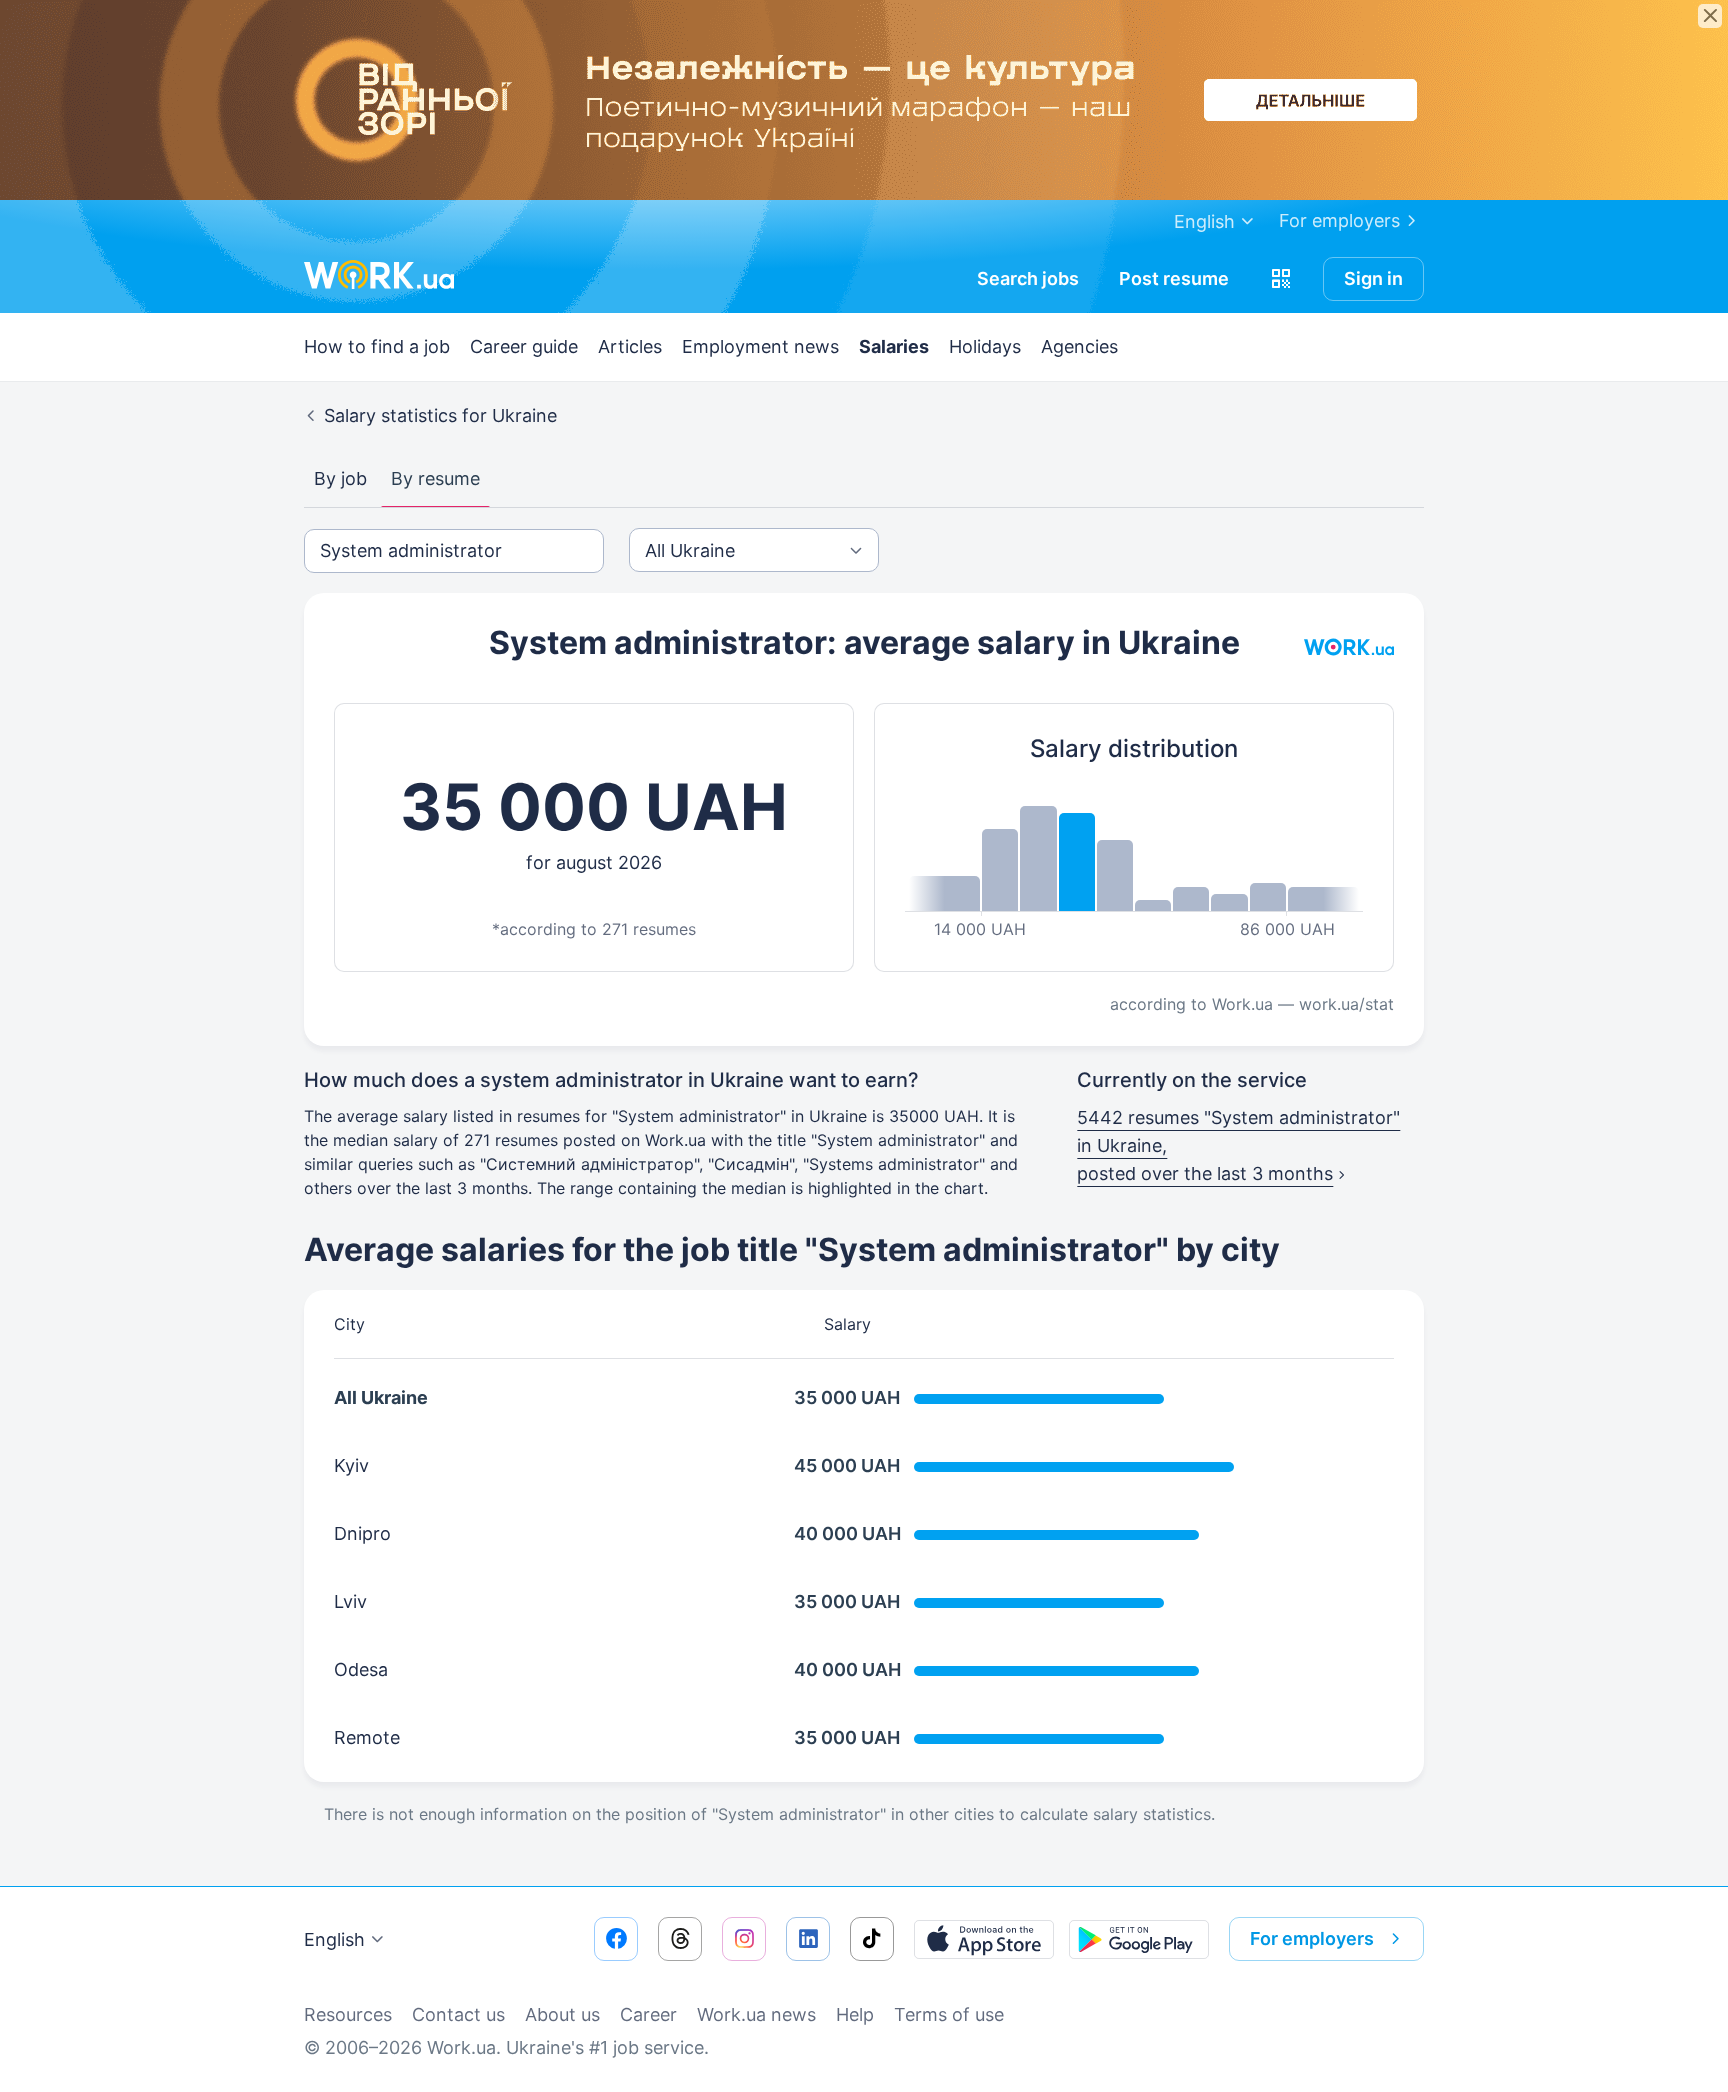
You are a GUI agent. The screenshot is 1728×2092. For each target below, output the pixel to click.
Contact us (458, 2014)
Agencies (1079, 346)
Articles (630, 346)
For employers (1339, 220)
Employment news (760, 346)
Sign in (1373, 278)
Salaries (894, 346)
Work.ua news (756, 2014)
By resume (435, 478)
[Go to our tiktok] (872, 1939)
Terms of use (949, 2014)
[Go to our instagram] (744, 1939)
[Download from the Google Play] (1139, 1939)
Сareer (648, 2014)
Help (855, 2014)
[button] (1281, 279)
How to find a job (377, 346)
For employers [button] (1312, 1938)
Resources (348, 2014)
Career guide (524, 346)
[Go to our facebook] (616, 1939)
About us (562, 2014)
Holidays (985, 346)
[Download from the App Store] (984, 1939)
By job (340, 478)
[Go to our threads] (680, 1939)
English (334, 1939)
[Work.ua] (379, 275)
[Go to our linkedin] (808, 1939)
